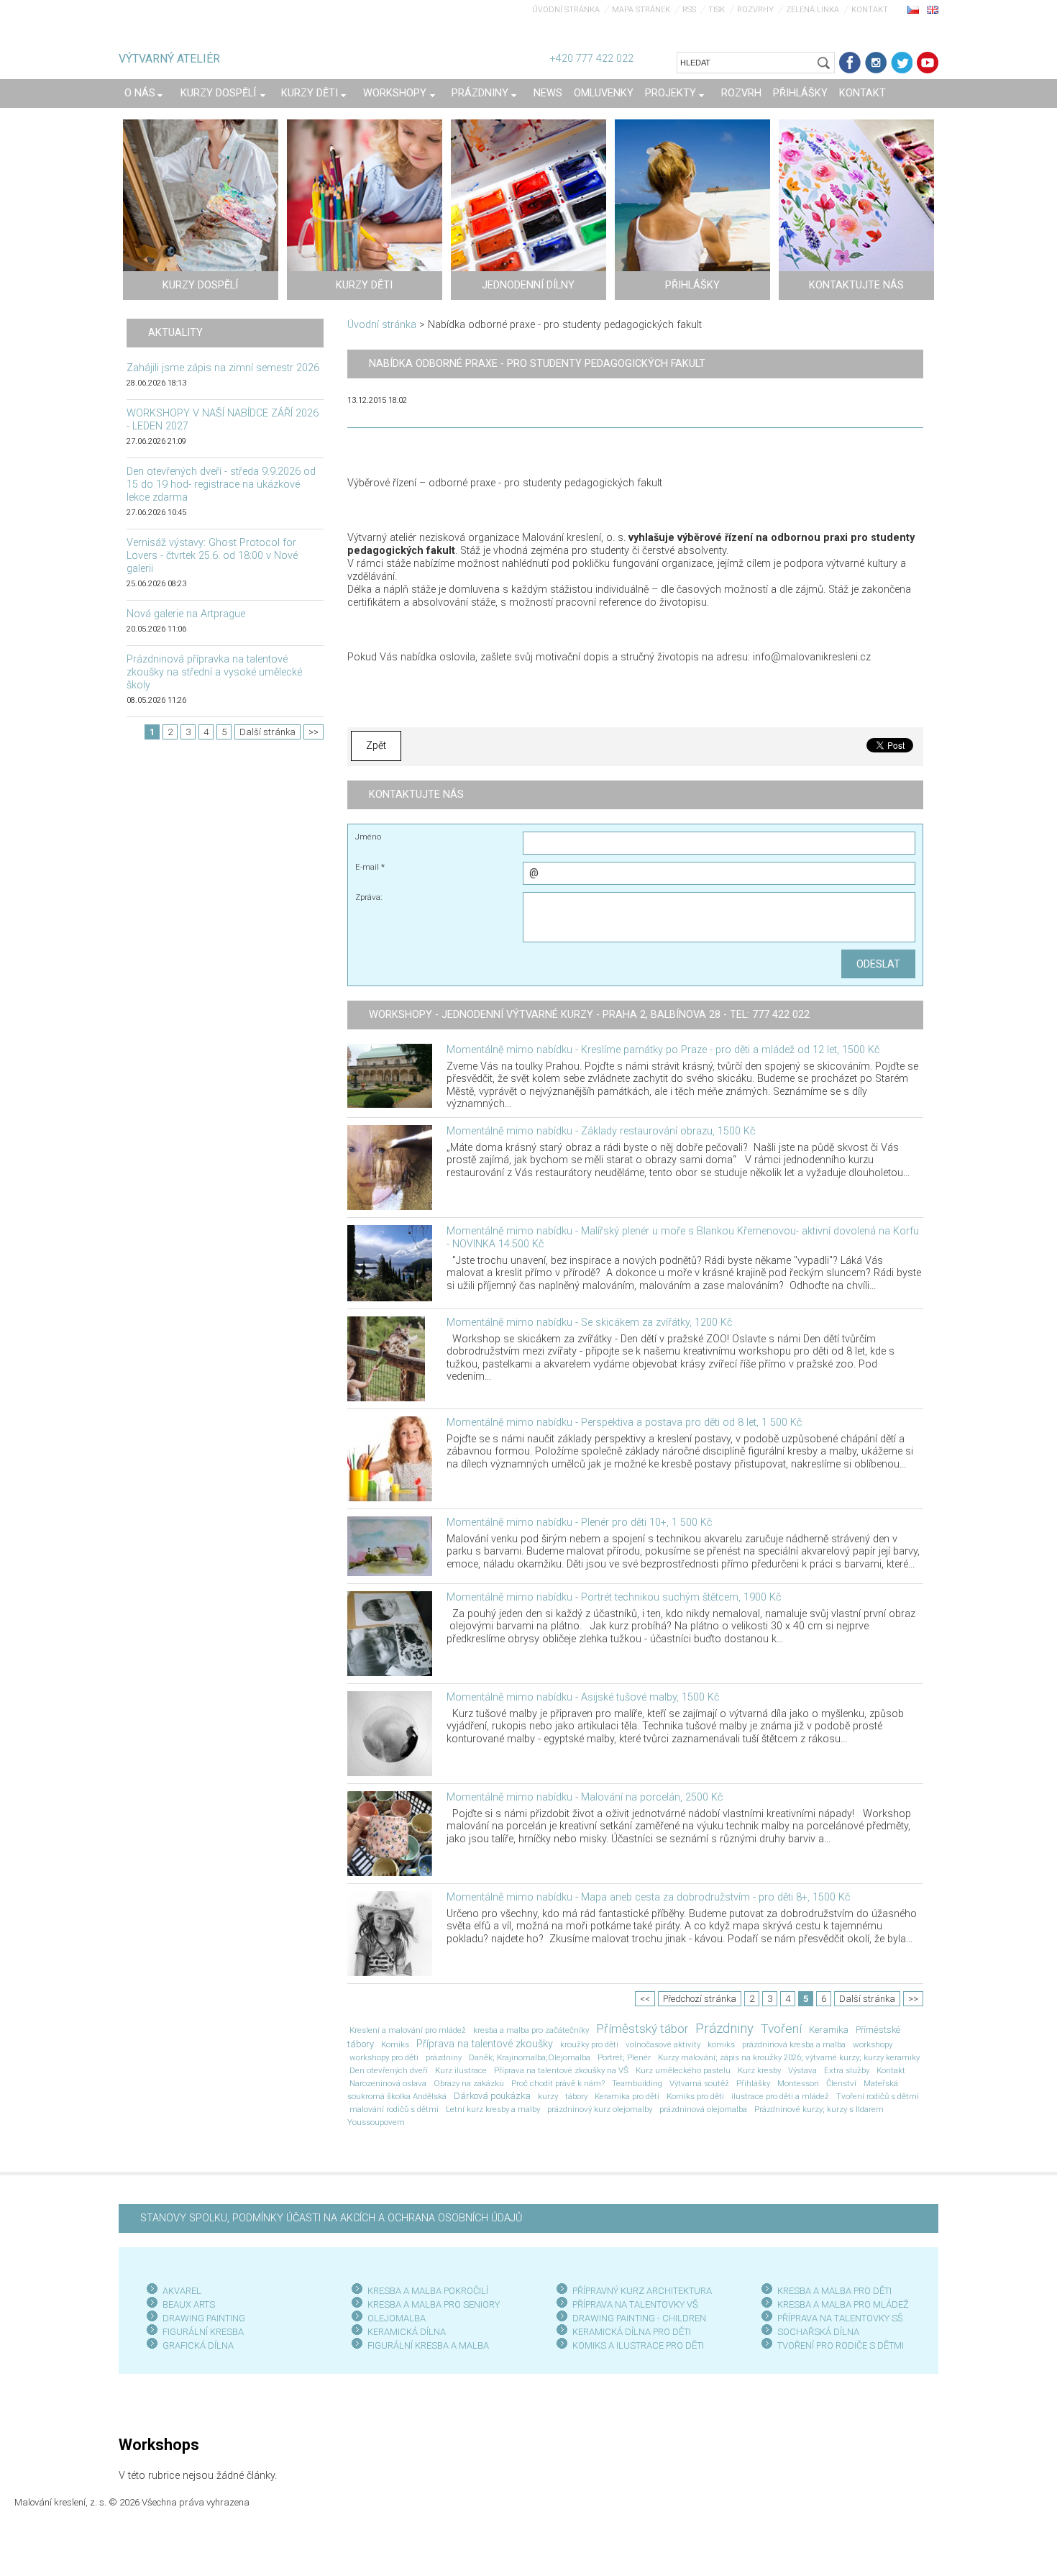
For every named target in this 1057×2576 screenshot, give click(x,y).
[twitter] (902, 63)
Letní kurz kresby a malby (493, 2109)
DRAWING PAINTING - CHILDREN (639, 2318)
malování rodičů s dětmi (394, 2109)
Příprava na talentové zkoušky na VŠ (561, 2070)
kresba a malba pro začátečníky (531, 2030)
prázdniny (444, 2057)
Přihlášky (753, 2083)
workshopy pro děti (384, 2057)
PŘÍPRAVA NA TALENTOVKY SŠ (840, 2318)
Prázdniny (724, 2029)
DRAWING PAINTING (204, 2318)
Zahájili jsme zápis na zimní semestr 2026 (223, 368)
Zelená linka (813, 10)
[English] (933, 9)
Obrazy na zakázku (469, 2083)
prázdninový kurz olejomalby (600, 2109)
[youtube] (928, 63)
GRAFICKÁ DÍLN (195, 2345)
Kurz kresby (759, 2070)
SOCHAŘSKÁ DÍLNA (818, 2332)
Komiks (395, 2044)
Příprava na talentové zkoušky (485, 2044)
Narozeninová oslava (388, 2083)
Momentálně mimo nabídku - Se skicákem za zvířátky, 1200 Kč (589, 1323)
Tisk (717, 10)
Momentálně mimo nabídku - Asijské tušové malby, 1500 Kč (583, 1697)
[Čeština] (913, 9)
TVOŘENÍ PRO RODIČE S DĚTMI (841, 2345)
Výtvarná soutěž (699, 2083)
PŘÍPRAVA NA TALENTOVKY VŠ (635, 2304)
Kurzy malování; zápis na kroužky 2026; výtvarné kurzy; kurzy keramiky (789, 2057)
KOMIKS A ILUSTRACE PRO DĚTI (638, 2345)
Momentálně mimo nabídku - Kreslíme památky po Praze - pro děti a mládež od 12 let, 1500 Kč (663, 1050)
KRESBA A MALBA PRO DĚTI (834, 2291)
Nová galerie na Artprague (186, 614)
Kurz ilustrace (461, 2070)
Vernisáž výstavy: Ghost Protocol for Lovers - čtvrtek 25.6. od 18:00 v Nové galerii (212, 556)
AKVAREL (182, 2291)
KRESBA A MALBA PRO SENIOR (431, 2304)
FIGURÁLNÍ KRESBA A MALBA (428, 2345)
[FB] (850, 63)
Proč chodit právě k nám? (558, 2083)
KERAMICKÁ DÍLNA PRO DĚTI (632, 2332)
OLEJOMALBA (397, 2318)
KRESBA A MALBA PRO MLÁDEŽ (843, 2304)
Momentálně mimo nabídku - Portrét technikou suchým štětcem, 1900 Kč (614, 1597)
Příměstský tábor (642, 2029)
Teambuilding (637, 2083)
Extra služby (847, 2070)
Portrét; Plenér (624, 2057)
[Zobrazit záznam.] (390, 1075)
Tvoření (781, 2029)
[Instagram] (876, 63)
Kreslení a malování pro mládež (408, 2030)
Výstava (802, 2070)
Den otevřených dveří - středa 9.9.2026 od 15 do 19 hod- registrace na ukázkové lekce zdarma (221, 484)
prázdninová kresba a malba (794, 2044)
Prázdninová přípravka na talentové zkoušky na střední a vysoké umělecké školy (214, 672)
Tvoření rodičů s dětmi (878, 2096)
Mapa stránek (641, 10)
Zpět (376, 746)
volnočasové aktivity (663, 2044)
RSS (689, 10)
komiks (721, 2044)
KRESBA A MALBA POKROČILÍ (428, 2291)
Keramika (829, 2030)
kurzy (548, 2096)
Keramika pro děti (627, 2096)
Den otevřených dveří (389, 2070)
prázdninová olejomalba (703, 2109)
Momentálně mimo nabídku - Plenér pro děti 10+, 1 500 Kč (579, 1523)
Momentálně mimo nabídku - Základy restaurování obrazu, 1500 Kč (601, 1131)
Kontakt (870, 10)
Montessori (798, 2083)
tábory (576, 2096)
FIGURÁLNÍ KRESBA (203, 2332)
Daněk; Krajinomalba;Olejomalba (530, 2057)
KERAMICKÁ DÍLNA (407, 2332)
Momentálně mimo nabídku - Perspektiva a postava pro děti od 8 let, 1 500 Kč (624, 1423)
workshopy (873, 2044)
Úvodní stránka (566, 10)
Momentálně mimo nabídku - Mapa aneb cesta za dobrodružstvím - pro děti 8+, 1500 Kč (648, 1897)
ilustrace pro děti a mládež (780, 2096)
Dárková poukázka (492, 2096)
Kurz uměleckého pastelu (683, 2070)
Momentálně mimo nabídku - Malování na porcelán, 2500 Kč (585, 1797)
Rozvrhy (755, 10)
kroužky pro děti (589, 2044)
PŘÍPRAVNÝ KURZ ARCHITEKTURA (642, 2291)
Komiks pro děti (695, 2096)
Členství (841, 2083)
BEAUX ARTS (189, 2304)
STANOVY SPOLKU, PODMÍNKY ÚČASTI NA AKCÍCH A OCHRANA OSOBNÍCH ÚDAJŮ (331, 2218)
